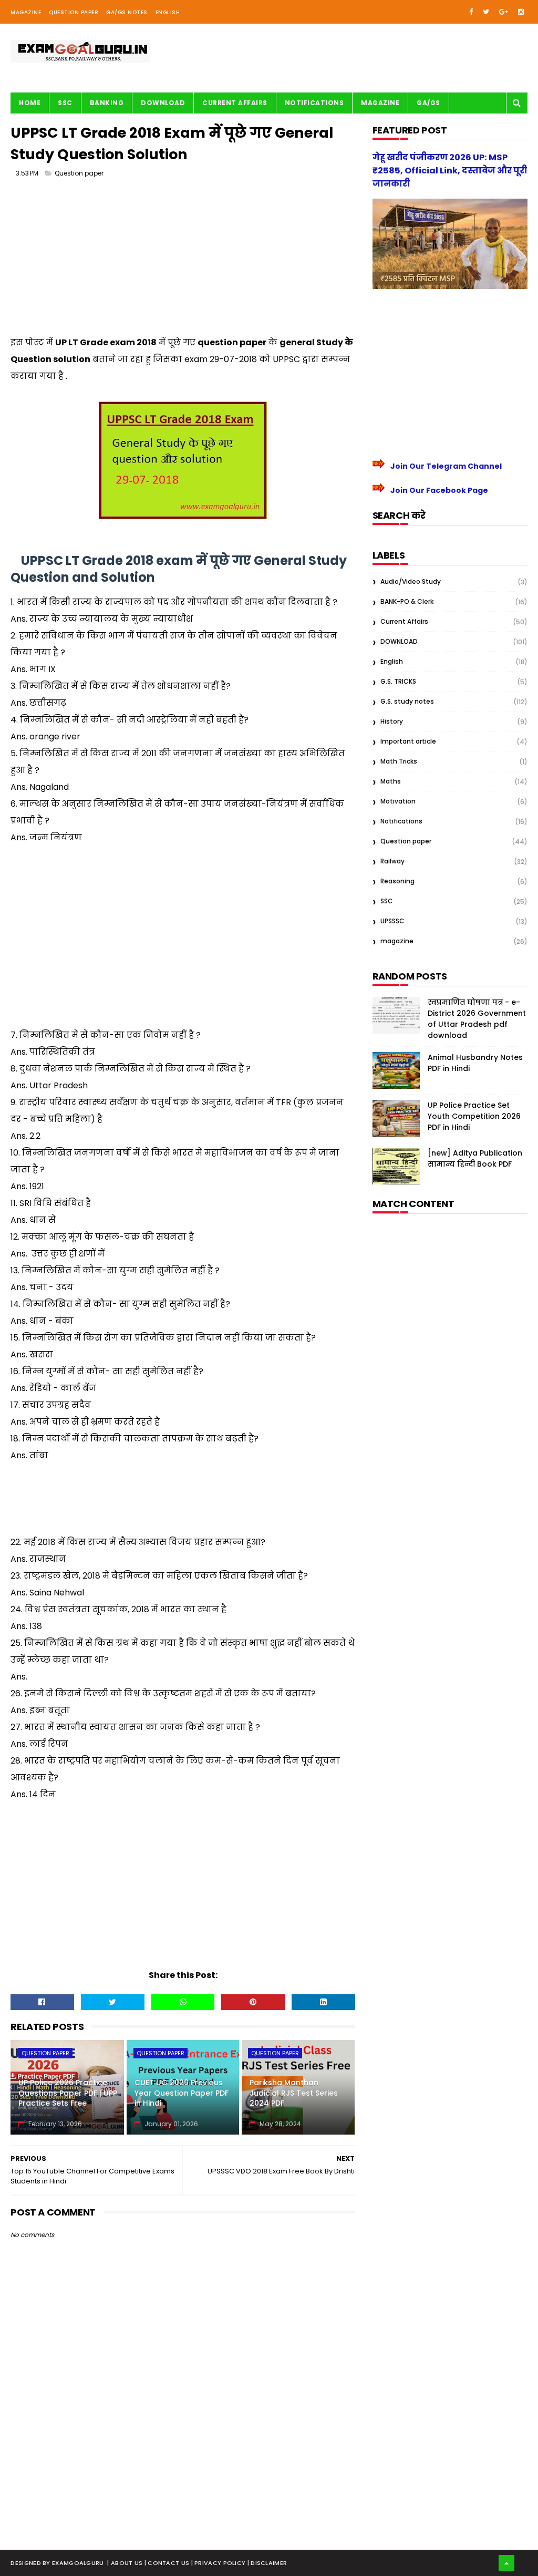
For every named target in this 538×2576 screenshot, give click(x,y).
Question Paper (74, 12)
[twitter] (486, 12)
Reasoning (397, 881)
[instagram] (521, 12)
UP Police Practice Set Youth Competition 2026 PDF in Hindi (474, 1116)
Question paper (79, 173)
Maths (391, 781)
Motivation (398, 801)
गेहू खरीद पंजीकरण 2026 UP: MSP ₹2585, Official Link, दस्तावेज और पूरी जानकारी (450, 171)
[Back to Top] (506, 2563)
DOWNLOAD (399, 641)
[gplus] (504, 12)
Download (163, 103)
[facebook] (471, 12)
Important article (408, 741)
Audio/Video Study (411, 581)
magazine (397, 941)
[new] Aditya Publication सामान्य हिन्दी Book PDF (475, 1158)
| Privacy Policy (219, 2563)
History (392, 721)
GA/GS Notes (127, 12)
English (168, 12)
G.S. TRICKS (398, 681)
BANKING (107, 103)
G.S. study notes (407, 701)
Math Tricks (399, 761)
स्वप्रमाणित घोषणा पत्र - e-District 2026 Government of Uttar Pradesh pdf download (477, 1019)
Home (30, 103)
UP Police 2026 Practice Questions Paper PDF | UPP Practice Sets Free (68, 2093)
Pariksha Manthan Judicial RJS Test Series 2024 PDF (294, 2093)
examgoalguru (78, 2563)
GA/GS (428, 103)
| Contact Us (168, 2563)
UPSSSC (392, 921)
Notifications (314, 103)
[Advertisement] (183, 261)
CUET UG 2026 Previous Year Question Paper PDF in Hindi (182, 2093)
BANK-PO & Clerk (407, 601)
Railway (392, 861)
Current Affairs (235, 103)
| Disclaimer (267, 2563)
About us (128, 2563)
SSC (65, 103)
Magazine (26, 12)
